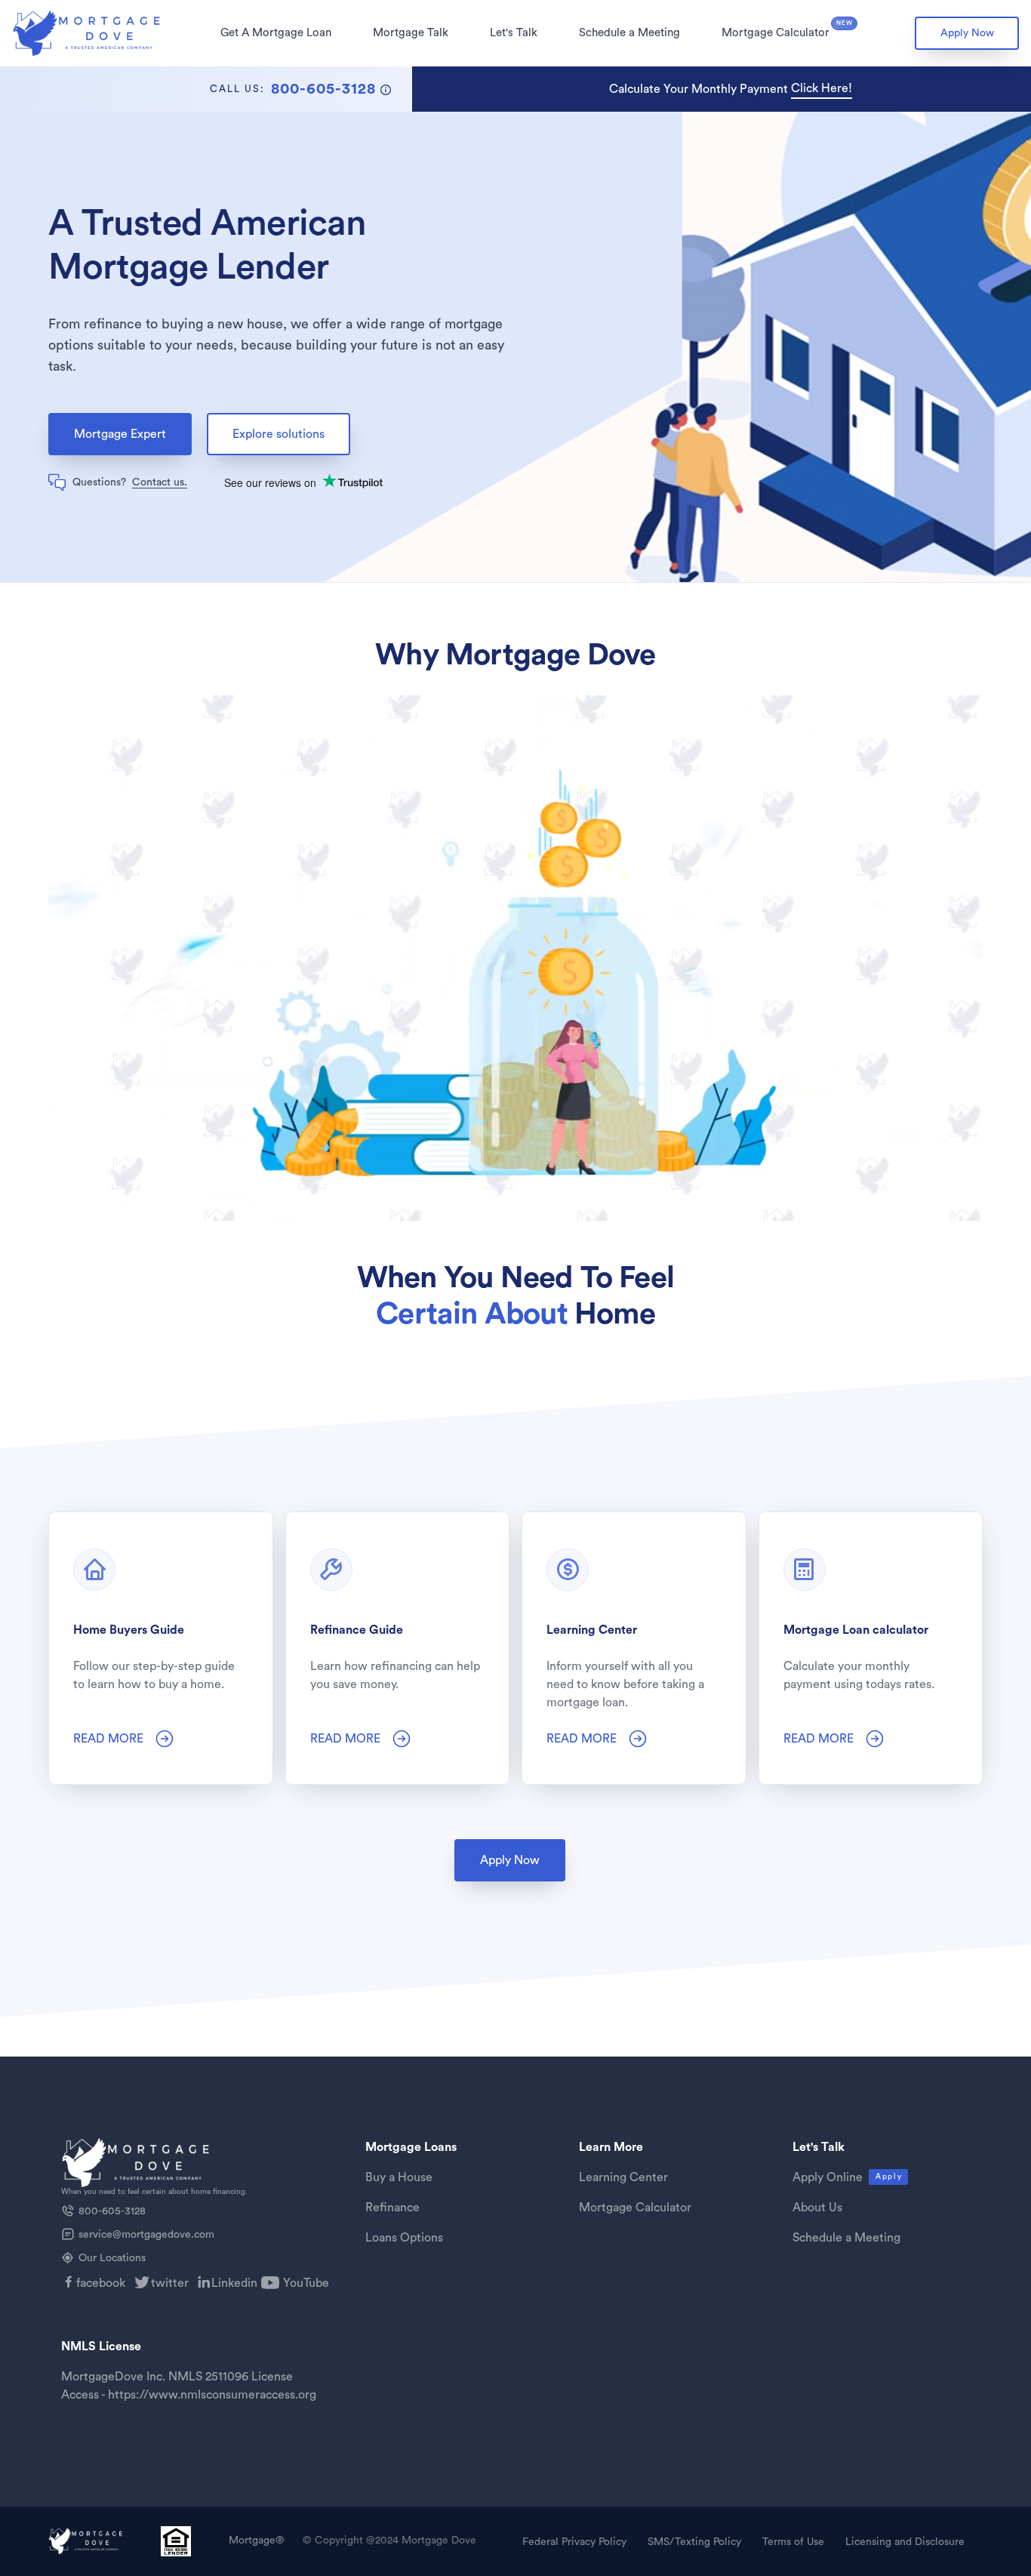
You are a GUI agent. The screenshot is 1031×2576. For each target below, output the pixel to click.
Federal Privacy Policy (574, 2542)
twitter (170, 2283)
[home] (88, 33)
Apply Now (967, 33)
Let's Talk (514, 33)
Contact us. (160, 482)
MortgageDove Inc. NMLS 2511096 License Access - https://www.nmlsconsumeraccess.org (189, 2386)
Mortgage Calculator (776, 33)
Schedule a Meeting (629, 33)
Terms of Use (793, 2542)
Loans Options (404, 2238)
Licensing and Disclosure (905, 2542)
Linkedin (234, 2283)
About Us (817, 2208)
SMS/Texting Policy (694, 2542)
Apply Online (828, 2177)
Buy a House (399, 2177)
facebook (101, 2283)
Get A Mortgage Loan (276, 33)
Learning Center (623, 2177)
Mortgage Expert (120, 434)
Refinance (392, 2208)
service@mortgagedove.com (146, 2235)
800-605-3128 (112, 2211)
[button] (276, 33)
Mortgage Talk (411, 33)
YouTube (306, 2283)
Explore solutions (279, 434)
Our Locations (112, 2258)
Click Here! (822, 88)
